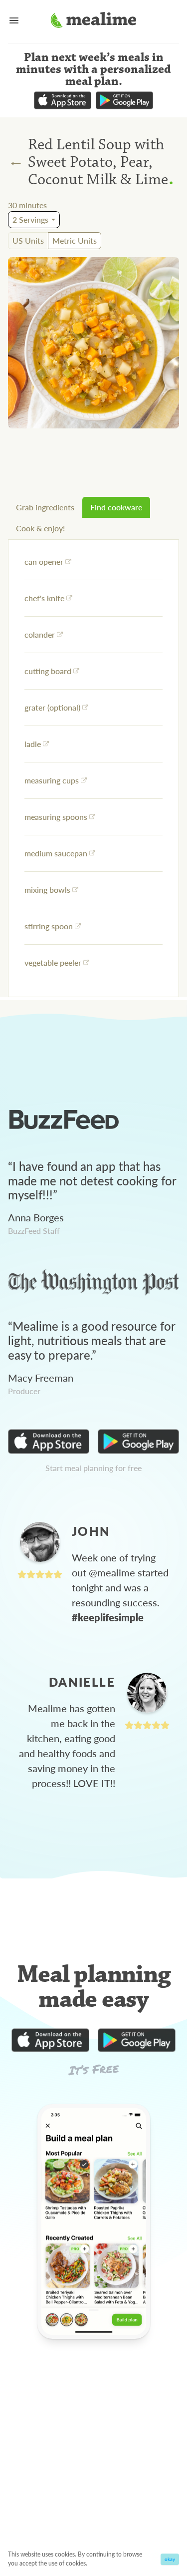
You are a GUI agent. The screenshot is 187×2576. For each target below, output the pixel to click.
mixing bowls (47, 890)
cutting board (48, 671)
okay (170, 2559)
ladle (33, 744)
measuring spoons (56, 817)
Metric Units (75, 240)
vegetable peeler (53, 962)
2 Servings (30, 219)
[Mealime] (93, 21)
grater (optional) (52, 707)
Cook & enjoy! (40, 528)
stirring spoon (49, 926)
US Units (28, 240)
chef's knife (44, 598)
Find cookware (116, 507)
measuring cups (52, 780)
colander (40, 634)
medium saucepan (56, 853)
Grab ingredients (45, 507)
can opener (44, 561)
